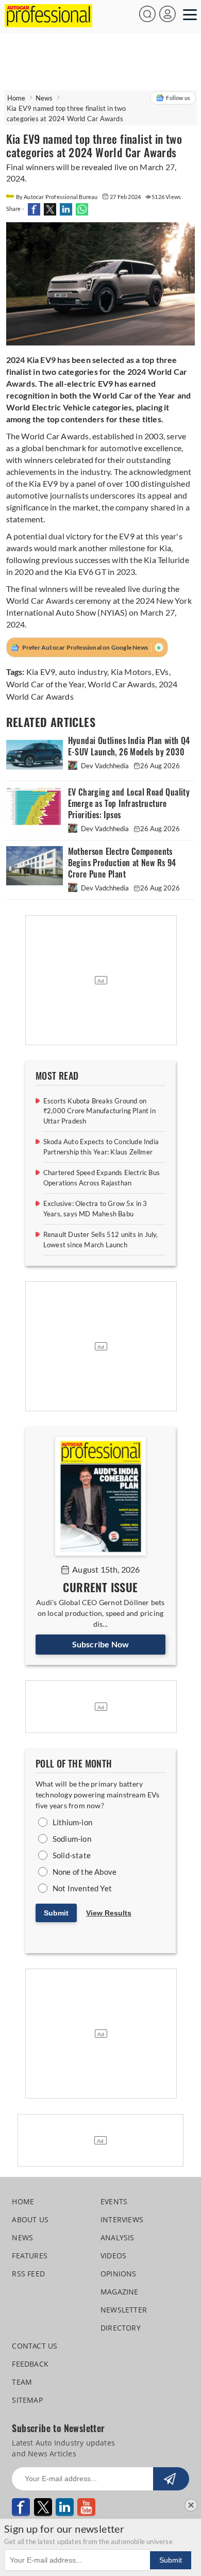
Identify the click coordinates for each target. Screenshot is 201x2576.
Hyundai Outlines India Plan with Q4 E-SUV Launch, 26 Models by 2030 (129, 746)
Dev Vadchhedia (105, 766)
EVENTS (114, 2201)
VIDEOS (113, 2256)
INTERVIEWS (122, 2219)
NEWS (22, 2238)
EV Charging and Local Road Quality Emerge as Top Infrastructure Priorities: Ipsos (129, 804)
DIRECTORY (121, 2328)
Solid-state (72, 1855)
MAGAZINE (120, 2292)
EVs (162, 672)
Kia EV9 (41, 672)
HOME (23, 2201)
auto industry (83, 672)
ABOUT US (30, 2219)
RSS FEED (28, 2274)
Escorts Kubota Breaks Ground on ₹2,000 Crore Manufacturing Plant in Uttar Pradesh (99, 1111)
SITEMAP (27, 2400)
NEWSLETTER (124, 2310)
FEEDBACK (30, 2364)
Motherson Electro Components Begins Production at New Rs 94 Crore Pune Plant (122, 863)
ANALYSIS (118, 2238)
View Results (109, 1913)
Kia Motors (131, 672)
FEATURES (30, 2256)
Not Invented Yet (82, 1888)
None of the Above (85, 1872)
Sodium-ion (72, 1839)
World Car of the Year (45, 684)
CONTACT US (35, 2346)
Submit (56, 1913)
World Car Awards (121, 684)
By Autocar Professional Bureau (57, 197)
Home (16, 98)
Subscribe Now (101, 1644)
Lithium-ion (72, 1822)
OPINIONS (119, 2274)
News (44, 98)
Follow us (178, 98)
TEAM (22, 2382)
